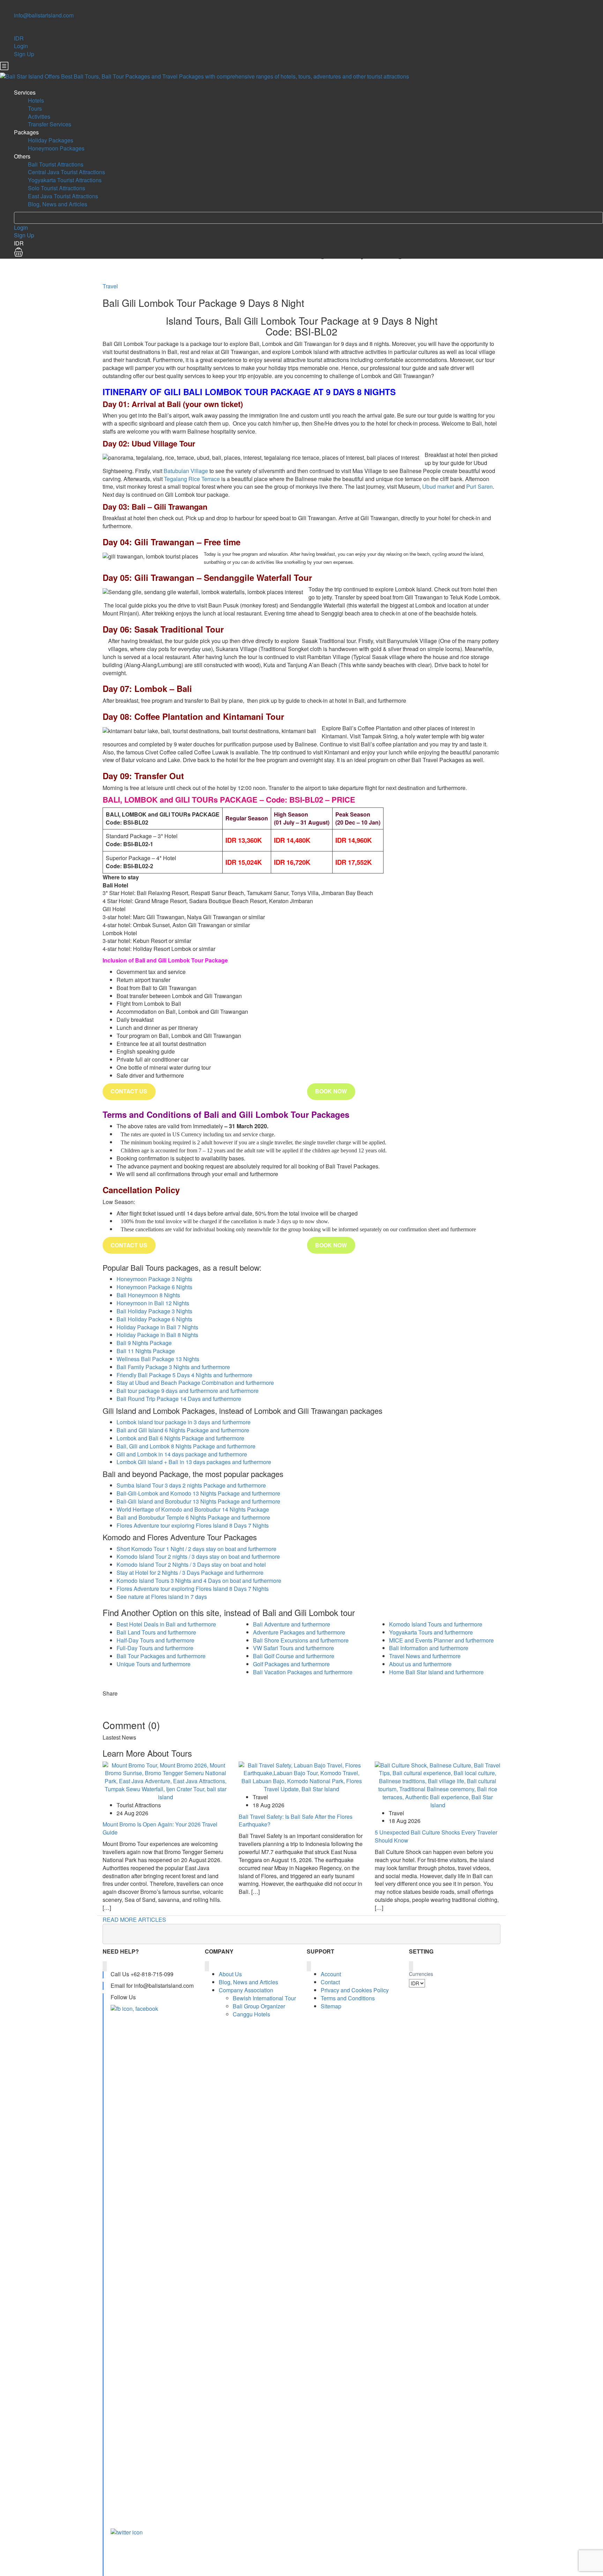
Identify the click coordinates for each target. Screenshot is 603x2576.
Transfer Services (50, 124)
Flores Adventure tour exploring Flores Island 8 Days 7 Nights (193, 1525)
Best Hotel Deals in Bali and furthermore (166, 1624)
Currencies (421, 1974)
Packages (26, 132)
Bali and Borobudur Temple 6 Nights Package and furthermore (193, 1517)
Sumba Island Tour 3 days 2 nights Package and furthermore (191, 1485)
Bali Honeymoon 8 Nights (148, 1295)
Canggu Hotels (251, 2014)
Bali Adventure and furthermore (292, 1624)
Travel (110, 286)
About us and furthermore (420, 1664)
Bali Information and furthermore (429, 1648)
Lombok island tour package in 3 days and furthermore (184, 1422)
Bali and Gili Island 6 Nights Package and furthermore (183, 1430)
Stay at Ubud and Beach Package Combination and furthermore (195, 1383)
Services (25, 92)
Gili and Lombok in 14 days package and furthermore (182, 1454)
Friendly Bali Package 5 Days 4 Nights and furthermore (184, 1375)
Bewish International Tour (264, 1998)
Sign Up (24, 54)
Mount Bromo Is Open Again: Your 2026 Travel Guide (160, 1828)
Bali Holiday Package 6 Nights (154, 1319)
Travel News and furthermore (425, 1656)
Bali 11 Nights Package (146, 1351)
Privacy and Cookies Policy (355, 1990)
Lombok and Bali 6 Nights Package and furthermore (180, 1438)
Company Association (246, 1990)
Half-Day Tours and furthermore (155, 1640)
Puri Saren (479, 486)
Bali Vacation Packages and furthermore (303, 1672)
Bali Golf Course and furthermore (294, 1656)
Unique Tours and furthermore (154, 1664)
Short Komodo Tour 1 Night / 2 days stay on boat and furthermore (196, 1549)
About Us (230, 1974)
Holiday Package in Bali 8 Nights (157, 1335)
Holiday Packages (51, 140)
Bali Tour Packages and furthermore (161, 1656)
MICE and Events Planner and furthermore (441, 1640)
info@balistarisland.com (44, 15)
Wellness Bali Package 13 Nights (158, 1359)
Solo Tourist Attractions (57, 188)
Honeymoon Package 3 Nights (154, 1279)
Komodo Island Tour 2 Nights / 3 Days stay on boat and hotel (191, 1564)
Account (331, 1974)
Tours (35, 108)
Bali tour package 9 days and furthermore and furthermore (188, 1391)
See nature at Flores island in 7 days (162, 1597)
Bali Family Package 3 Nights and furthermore (173, 1367)
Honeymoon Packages (56, 148)
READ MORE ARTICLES (134, 1920)
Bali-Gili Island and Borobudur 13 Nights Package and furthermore (198, 1501)
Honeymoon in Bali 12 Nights (153, 1303)
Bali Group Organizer (259, 2006)
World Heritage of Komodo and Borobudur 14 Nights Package (193, 1509)
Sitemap (331, 2006)
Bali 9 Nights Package (144, 1343)
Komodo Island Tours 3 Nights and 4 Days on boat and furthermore (199, 1581)
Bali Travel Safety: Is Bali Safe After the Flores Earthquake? (296, 1821)
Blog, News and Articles (58, 204)
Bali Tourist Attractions (56, 164)
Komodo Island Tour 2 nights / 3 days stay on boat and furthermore (198, 1556)
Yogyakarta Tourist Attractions (65, 180)
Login (21, 46)
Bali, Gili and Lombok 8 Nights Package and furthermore (186, 1446)
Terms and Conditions (348, 1998)
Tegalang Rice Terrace (192, 479)
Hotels (36, 100)
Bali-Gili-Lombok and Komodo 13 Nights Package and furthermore (198, 1493)
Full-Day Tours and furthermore (155, 1648)
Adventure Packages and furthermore (299, 1632)
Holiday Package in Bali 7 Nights (157, 1327)
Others (22, 156)
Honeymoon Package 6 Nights (154, 1287)
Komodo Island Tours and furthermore (436, 1624)
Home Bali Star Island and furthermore (436, 1672)
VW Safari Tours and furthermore (293, 1648)
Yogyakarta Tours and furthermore (431, 1632)
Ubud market (438, 486)
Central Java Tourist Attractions (66, 172)
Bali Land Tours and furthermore (156, 1632)
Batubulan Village (186, 471)
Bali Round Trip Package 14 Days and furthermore (179, 1399)
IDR (19, 38)
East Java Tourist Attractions (63, 196)
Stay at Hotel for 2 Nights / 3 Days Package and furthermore (190, 1573)
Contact (330, 1982)
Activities (39, 116)
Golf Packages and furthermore (291, 1664)
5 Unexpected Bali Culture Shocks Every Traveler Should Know (436, 1836)
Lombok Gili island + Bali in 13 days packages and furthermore (194, 1462)
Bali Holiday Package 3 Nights (154, 1311)
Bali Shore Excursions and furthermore (301, 1640)
